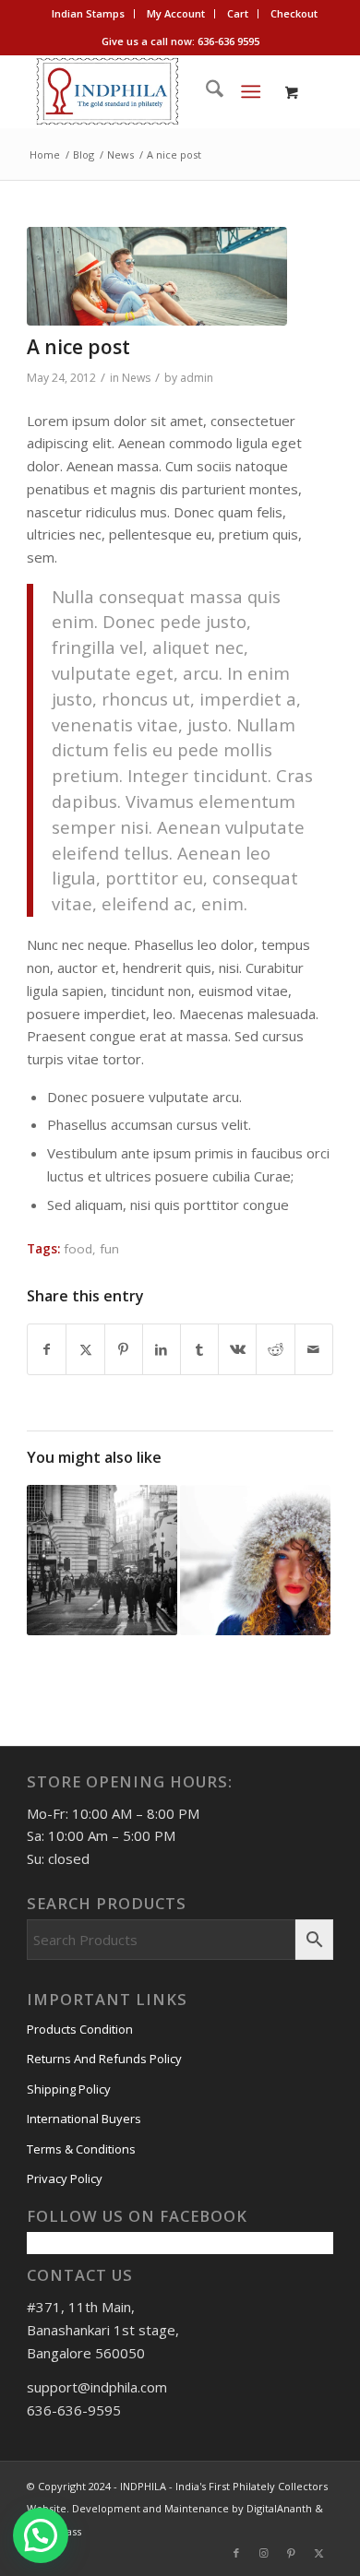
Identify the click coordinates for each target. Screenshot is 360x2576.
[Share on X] (85, 1350)
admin (197, 378)
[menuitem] (89, 14)
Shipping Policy (69, 2089)
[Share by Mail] (314, 1350)
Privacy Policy (65, 2178)
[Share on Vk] (237, 1350)
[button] (41, 2535)
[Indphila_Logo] (149, 91)
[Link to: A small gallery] (102, 1560)
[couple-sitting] (157, 276)
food (78, 1249)
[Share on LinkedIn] (162, 1350)
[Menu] (251, 91)
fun (109, 1249)
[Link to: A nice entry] (255, 1560)
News (136, 378)
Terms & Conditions (81, 2149)
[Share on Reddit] (275, 1350)
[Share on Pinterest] (124, 1350)
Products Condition (80, 2029)
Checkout (294, 13)
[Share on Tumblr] (199, 1350)
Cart (238, 13)
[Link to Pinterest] (292, 2553)
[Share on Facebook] (47, 1350)
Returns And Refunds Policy (104, 2059)
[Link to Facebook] (236, 2553)
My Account (176, 13)
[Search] (205, 91)
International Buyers (84, 2119)
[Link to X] (319, 2553)
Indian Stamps (88, 13)
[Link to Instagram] (264, 2553)
